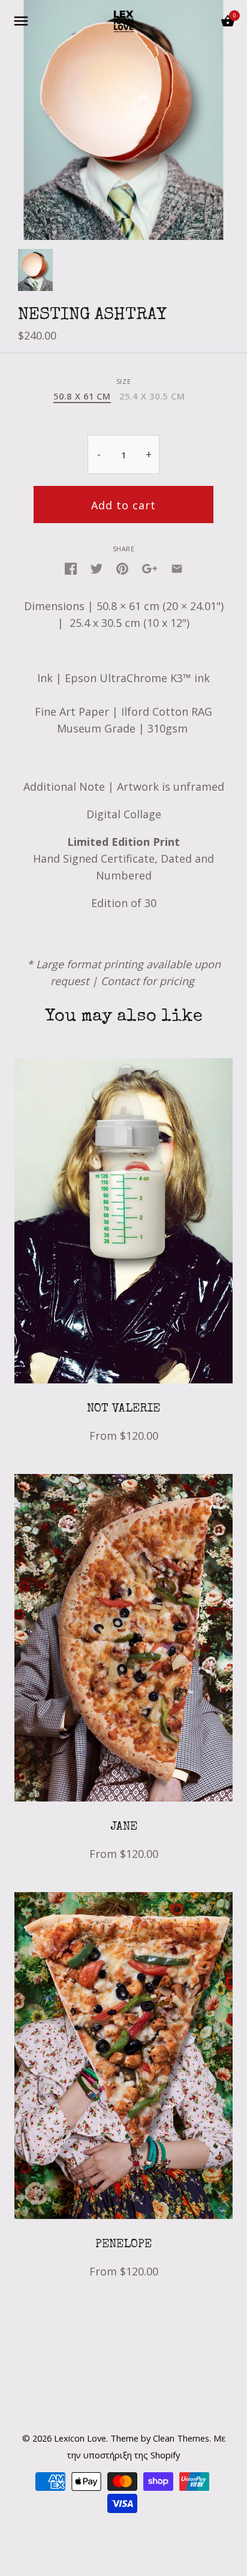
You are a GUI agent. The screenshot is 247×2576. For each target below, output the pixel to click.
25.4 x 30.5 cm (152, 397)
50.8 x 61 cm (82, 397)
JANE (124, 1827)
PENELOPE (123, 2245)
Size (123, 381)
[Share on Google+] (150, 568)
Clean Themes (181, 2438)
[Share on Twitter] (97, 568)
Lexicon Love (80, 2438)
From (124, 1436)
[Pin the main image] (122, 568)
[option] (35, 270)
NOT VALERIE (123, 1409)
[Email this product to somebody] (177, 568)
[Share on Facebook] (71, 568)
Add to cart (123, 505)
